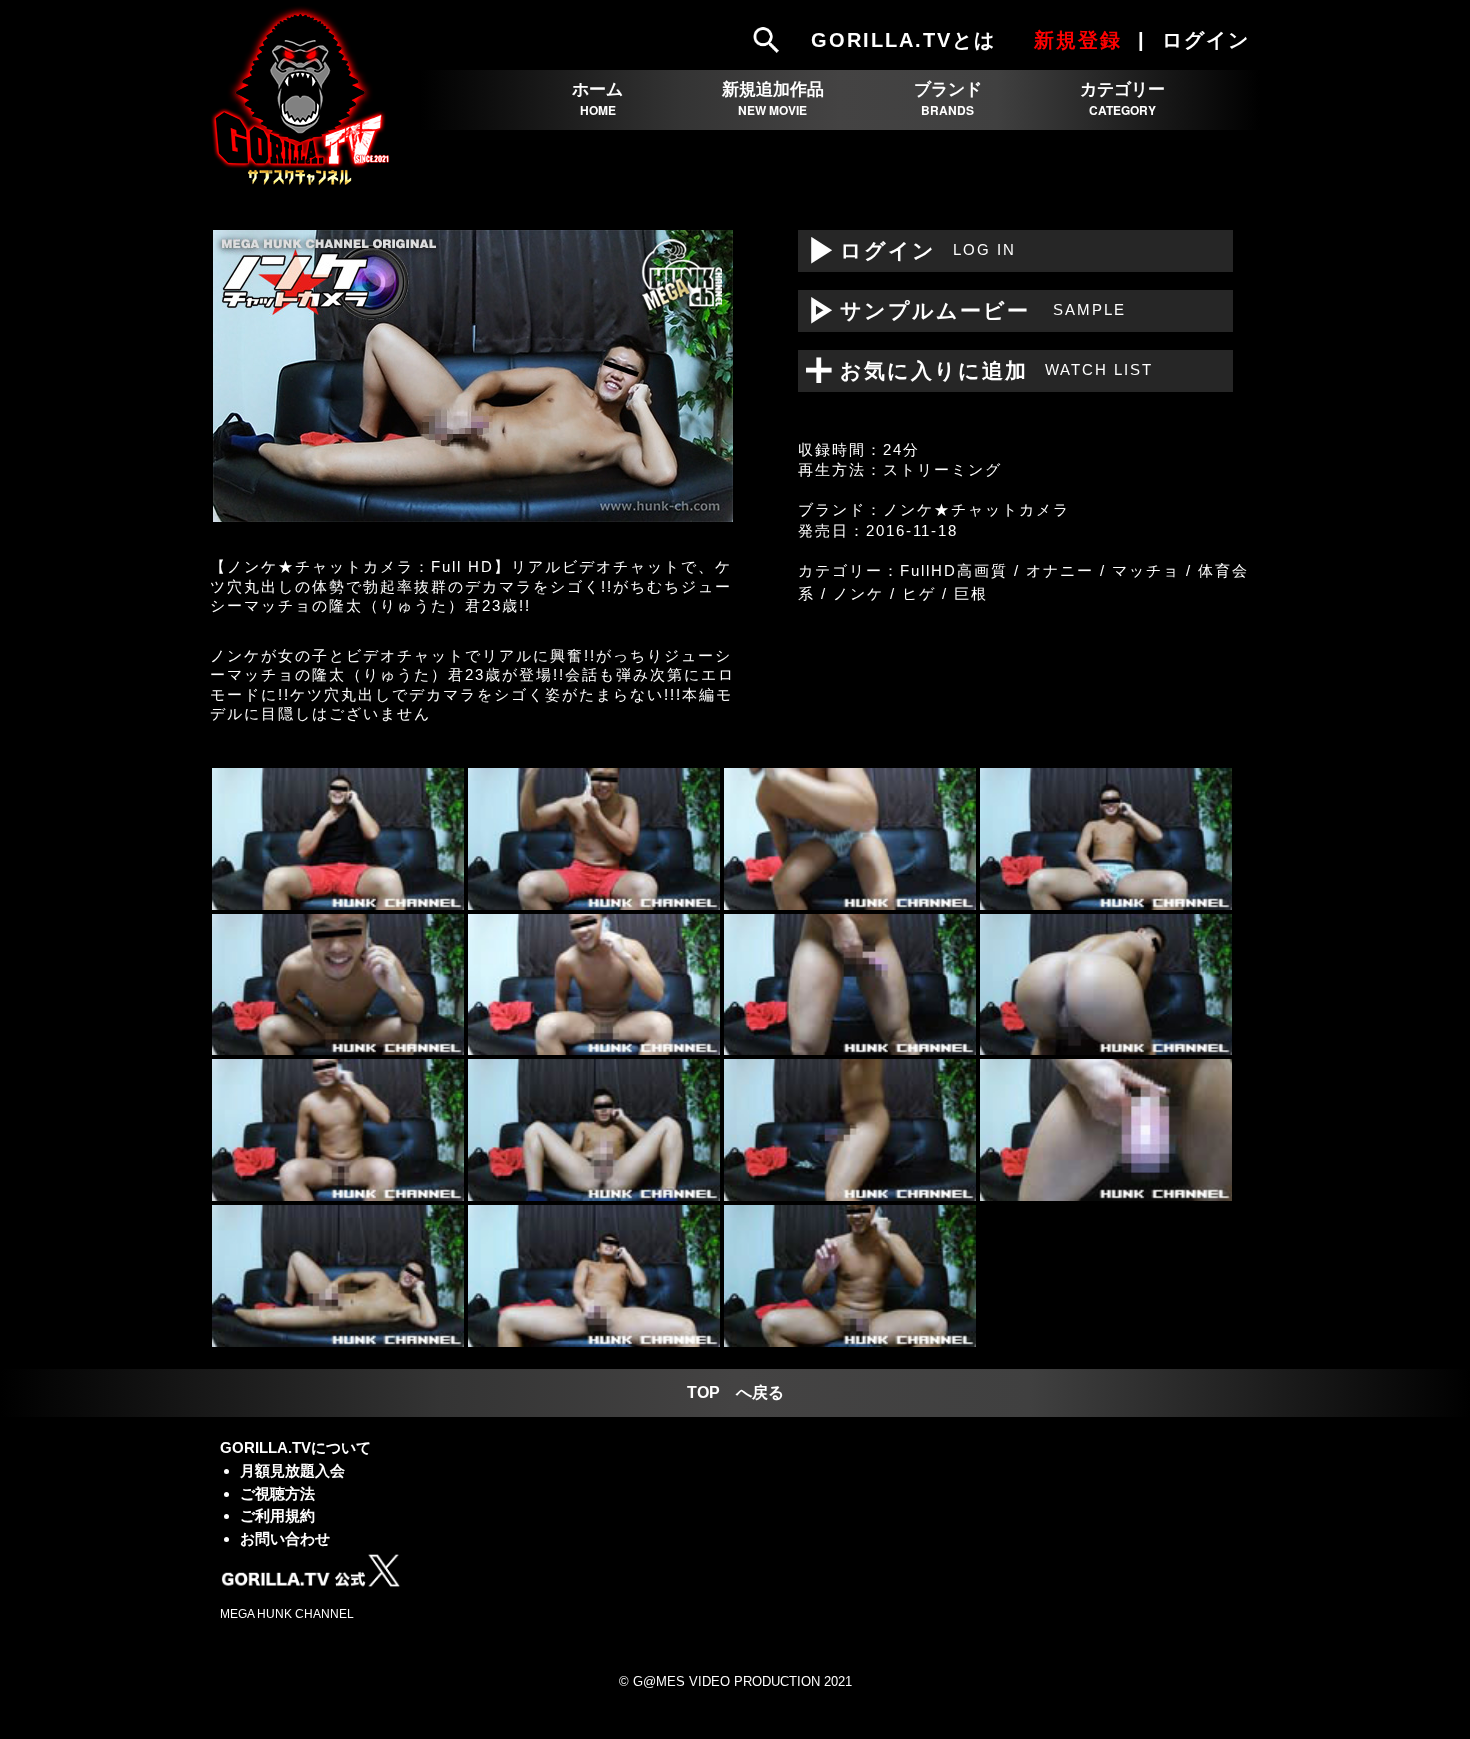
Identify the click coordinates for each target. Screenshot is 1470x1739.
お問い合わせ (285, 1538)
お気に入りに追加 (984, 370)
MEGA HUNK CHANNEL (287, 1614)
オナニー (1060, 570)
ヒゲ (919, 593)
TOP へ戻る (735, 1392)
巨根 (971, 593)
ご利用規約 (277, 1515)
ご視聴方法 (277, 1493)
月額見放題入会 (292, 1470)
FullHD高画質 (954, 570)
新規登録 (1078, 40)
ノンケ (858, 593)
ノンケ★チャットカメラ (976, 509)
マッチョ (1146, 570)
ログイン (907, 250)
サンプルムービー (962, 310)
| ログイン (1197, 40)
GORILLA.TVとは (903, 40)
